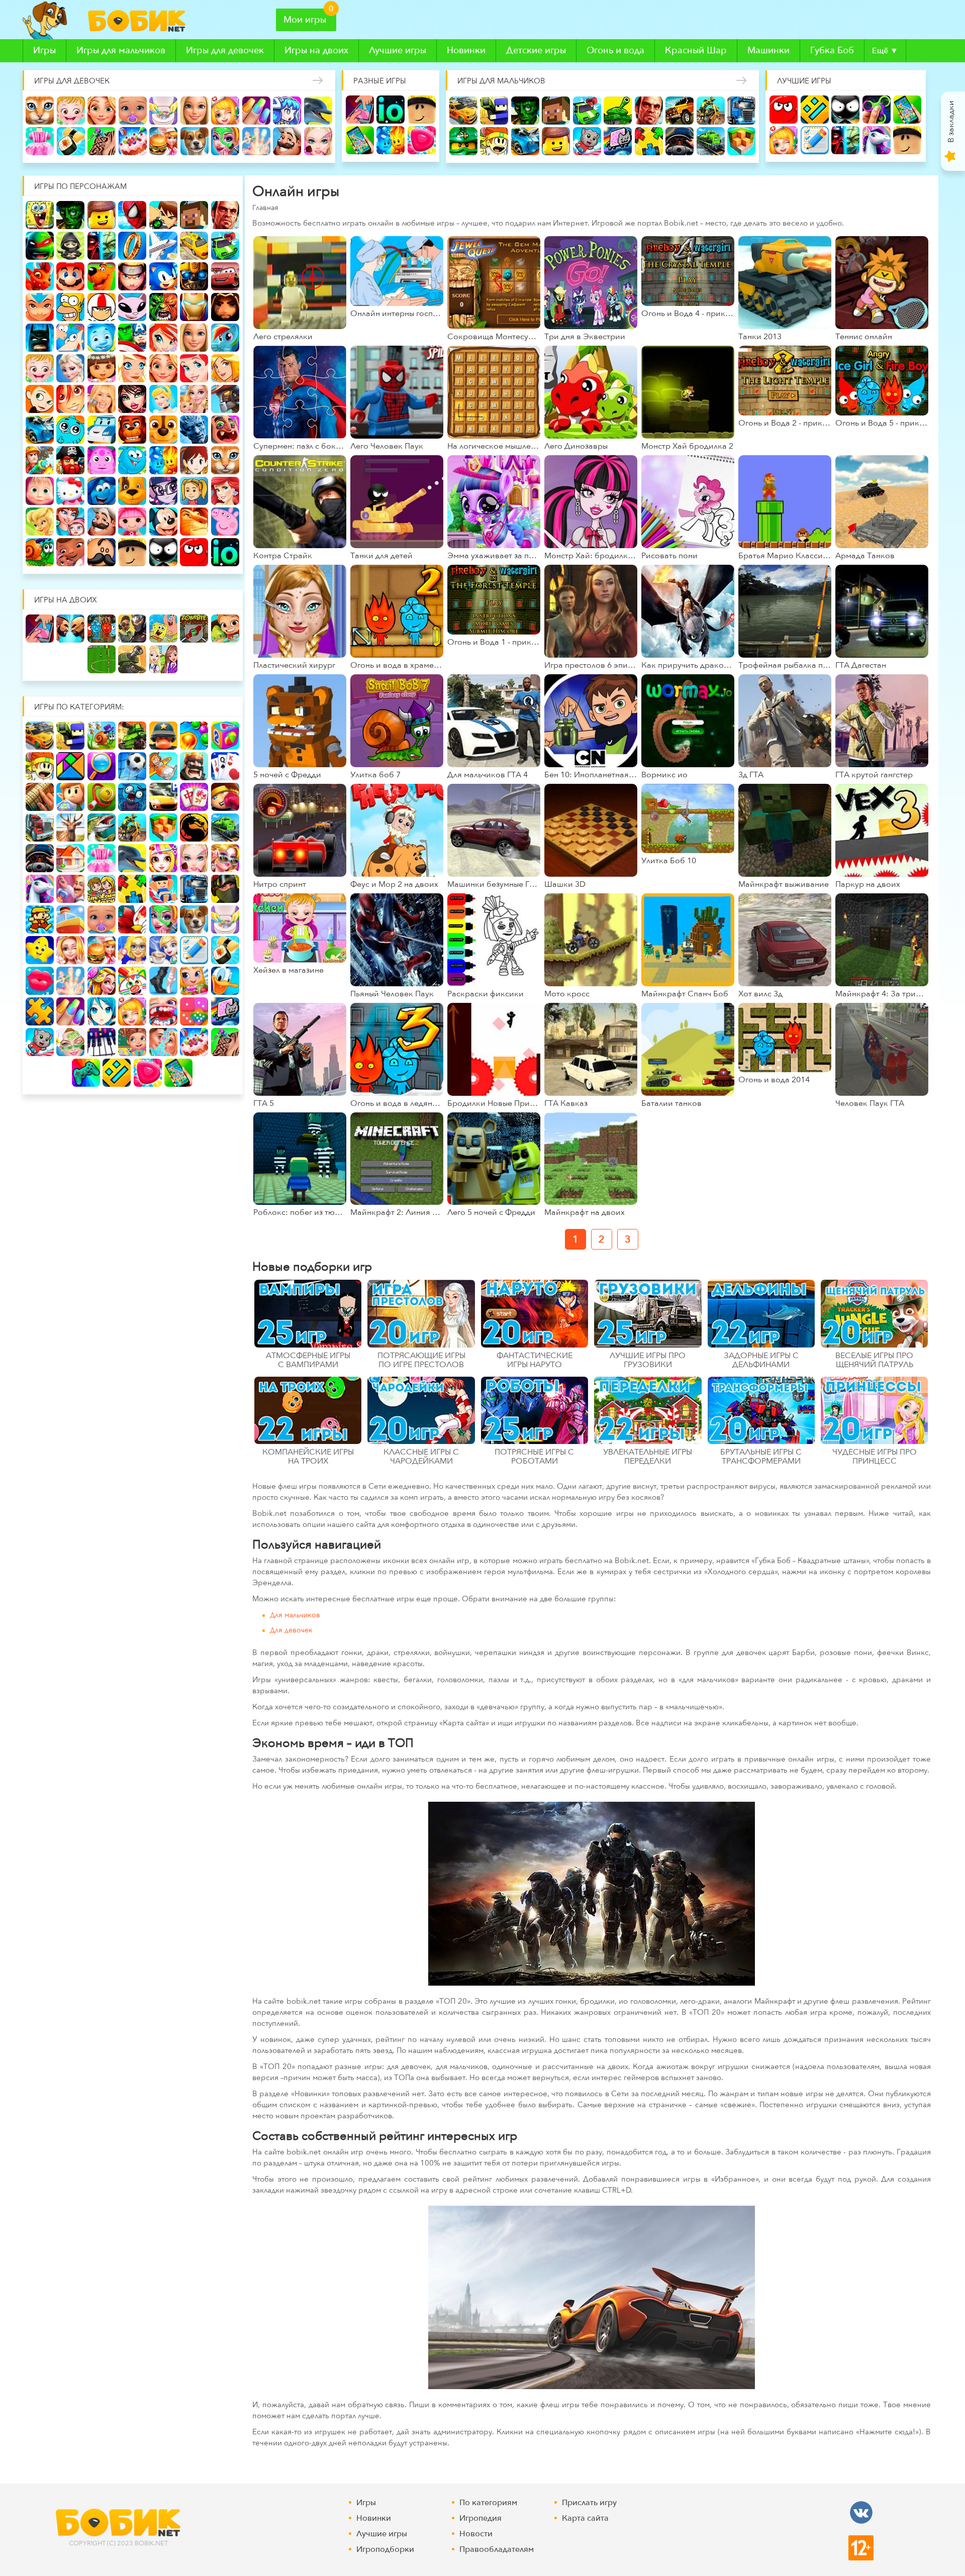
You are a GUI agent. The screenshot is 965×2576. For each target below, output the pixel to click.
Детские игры (536, 50)
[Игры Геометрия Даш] (117, 1073)
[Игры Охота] (70, 828)
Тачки (225, 276)
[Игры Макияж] (194, 858)
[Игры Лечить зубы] (163, 1011)
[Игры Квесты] (40, 797)
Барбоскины (102, 491)
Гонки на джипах (680, 111)
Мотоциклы (711, 111)
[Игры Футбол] (132, 766)
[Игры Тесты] (194, 950)
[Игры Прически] (102, 981)
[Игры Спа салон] (70, 1042)
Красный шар (784, 110)
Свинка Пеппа (194, 522)
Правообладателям (497, 2549)
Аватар (40, 307)
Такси (194, 246)
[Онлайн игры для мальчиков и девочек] (139, 21)
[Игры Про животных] (194, 919)
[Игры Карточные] (225, 766)
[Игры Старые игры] (40, 919)
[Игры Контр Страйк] (225, 889)
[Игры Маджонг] (194, 797)
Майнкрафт (556, 111)
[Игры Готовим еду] (102, 950)
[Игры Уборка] (225, 919)
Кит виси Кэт (132, 307)
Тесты (815, 140)
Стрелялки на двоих (132, 629)
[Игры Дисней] (225, 981)
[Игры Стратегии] (194, 766)
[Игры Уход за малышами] (102, 919)
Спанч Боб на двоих (163, 629)
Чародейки (70, 399)
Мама (40, 522)
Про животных (195, 141)
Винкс (163, 338)
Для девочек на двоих (163, 659)
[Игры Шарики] (194, 736)
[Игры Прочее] (86, 1073)
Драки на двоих (70, 629)
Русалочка (194, 368)
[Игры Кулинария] (225, 950)
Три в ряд (422, 140)
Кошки (40, 111)
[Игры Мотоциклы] (132, 828)
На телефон (360, 140)
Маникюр (256, 111)
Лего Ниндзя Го (463, 141)
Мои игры (305, 20)
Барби (195, 111)
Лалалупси (102, 522)
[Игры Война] (163, 736)
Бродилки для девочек (287, 111)
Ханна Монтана (102, 399)
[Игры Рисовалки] (132, 981)
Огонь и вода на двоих (102, 629)
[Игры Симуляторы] (40, 858)
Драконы (40, 276)
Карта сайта (585, 2518)
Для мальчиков (295, 1616)
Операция (256, 141)
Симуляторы (680, 141)
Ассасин (225, 307)
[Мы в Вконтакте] (861, 2512)
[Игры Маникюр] (70, 1011)
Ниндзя (70, 246)
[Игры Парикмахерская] (163, 858)
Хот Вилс (525, 141)
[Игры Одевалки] (102, 858)
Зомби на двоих (194, 629)
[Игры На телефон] (178, 1073)
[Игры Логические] (70, 766)
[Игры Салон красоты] (163, 919)
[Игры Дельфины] (132, 858)
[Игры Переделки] (70, 889)
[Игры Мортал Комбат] (194, 828)
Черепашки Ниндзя (40, 246)
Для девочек (291, 1631)
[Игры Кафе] (163, 950)
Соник (163, 276)
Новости (476, 2534)
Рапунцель (102, 111)
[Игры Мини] (194, 1011)
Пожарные (40, 460)
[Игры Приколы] (132, 797)
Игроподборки (385, 2549)
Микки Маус (132, 522)
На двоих (360, 110)
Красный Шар (696, 50)
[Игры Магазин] (194, 981)
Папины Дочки (163, 491)
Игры (44, 50)
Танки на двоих (132, 659)
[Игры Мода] (225, 858)
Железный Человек (194, 307)
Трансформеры (194, 276)
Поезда (711, 141)
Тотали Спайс (225, 368)
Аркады (618, 141)
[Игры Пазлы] (40, 1011)
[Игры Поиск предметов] (102, 766)
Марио (70, 276)
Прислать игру (589, 2503)
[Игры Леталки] (163, 766)
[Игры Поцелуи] (40, 981)
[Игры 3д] (163, 828)
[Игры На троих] (132, 889)
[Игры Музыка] (102, 1042)
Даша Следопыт (102, 368)
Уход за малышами (133, 111)
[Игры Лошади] (40, 889)
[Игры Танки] (132, 736)
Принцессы (163, 399)
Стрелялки (494, 111)
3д (741, 141)
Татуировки (102, 141)
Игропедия (480, 2518)
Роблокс (422, 110)
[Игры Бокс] (225, 797)
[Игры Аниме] (102, 1011)
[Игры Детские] (40, 950)
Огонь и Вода (391, 140)
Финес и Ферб (70, 338)
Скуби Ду (102, 276)
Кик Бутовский (102, 307)
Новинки (466, 50)
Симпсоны (70, 307)
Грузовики (741, 111)
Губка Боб (832, 50)
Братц (132, 399)
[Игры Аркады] (225, 1011)
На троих (649, 141)
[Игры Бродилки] (102, 736)
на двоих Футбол (102, 659)
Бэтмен (40, 338)
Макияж (318, 141)
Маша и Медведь (225, 460)
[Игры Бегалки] (40, 1042)
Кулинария (71, 141)
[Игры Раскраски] (132, 919)
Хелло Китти (40, 491)
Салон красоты (225, 141)
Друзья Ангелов (132, 368)
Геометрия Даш (815, 110)
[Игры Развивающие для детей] (225, 736)
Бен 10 (163, 215)
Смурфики (70, 491)
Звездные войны (845, 140)
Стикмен (845, 110)
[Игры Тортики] (194, 1042)
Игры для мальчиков (121, 50)
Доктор (225, 111)
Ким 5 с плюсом (40, 399)
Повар (287, 141)
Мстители (132, 338)
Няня (194, 399)
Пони (225, 338)
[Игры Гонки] (40, 736)
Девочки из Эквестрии (132, 491)
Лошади (877, 140)
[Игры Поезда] (225, 828)
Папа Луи (70, 552)
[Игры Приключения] (70, 797)
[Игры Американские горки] (163, 889)
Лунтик (102, 460)
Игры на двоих (316, 50)
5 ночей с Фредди (132, 430)
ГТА (649, 111)
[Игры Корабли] (70, 919)
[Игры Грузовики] (194, 889)
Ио (391, 110)
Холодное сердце (70, 368)
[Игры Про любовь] (163, 1042)
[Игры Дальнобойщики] (40, 828)
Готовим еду (163, 141)
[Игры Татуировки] (225, 1042)
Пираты (70, 460)
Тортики (133, 141)
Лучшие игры (398, 50)
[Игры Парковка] (163, 797)
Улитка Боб (225, 522)
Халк (163, 307)
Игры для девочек (225, 50)
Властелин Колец (132, 246)
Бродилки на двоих (225, 629)
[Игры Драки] (40, 766)
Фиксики (102, 338)
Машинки (768, 50)
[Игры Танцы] (163, 981)
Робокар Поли (102, 430)
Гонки (463, 111)
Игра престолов (194, 430)
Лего (556, 141)
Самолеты (163, 246)
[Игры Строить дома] (70, 858)
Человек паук (132, 215)
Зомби (525, 111)
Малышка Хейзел (71, 111)
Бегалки (587, 141)
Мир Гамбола (70, 430)
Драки (494, 141)
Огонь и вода (615, 50)
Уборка (163, 111)
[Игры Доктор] (132, 1011)
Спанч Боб (40, 215)
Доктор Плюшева (40, 552)
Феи (225, 491)
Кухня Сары (163, 460)
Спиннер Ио (877, 110)
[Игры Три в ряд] (148, 1073)
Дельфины (318, 111)
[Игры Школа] (132, 1042)
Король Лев (163, 522)
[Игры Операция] (70, 981)
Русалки (194, 491)
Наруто (132, 276)
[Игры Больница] (132, 950)
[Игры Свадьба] (70, 950)
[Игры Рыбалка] (102, 828)
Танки (618, 111)
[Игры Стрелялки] (70, 736)
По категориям (488, 2503)
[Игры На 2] (102, 889)
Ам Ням (225, 552)
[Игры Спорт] (102, 797)
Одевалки (40, 141)
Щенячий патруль (163, 430)
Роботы (225, 399)
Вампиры (225, 430)
